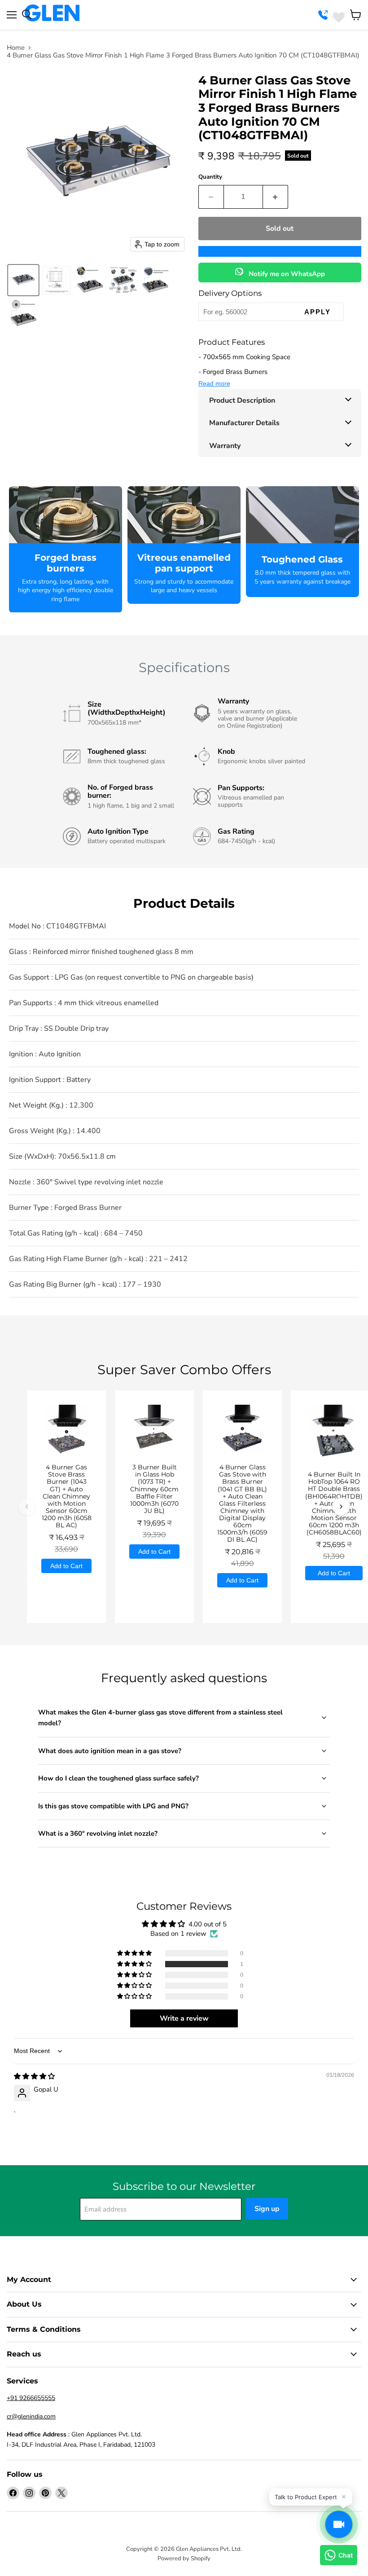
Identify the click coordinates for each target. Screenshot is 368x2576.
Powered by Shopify (184, 2558)
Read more (214, 383)
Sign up (267, 2209)
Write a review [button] (184, 2018)
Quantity (210, 177)
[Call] (324, 15)
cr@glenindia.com (31, 2416)
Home (16, 48)
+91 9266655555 (31, 2398)
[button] (23, 280)
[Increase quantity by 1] (276, 197)
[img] (34, 2076)
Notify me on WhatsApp (286, 274)
